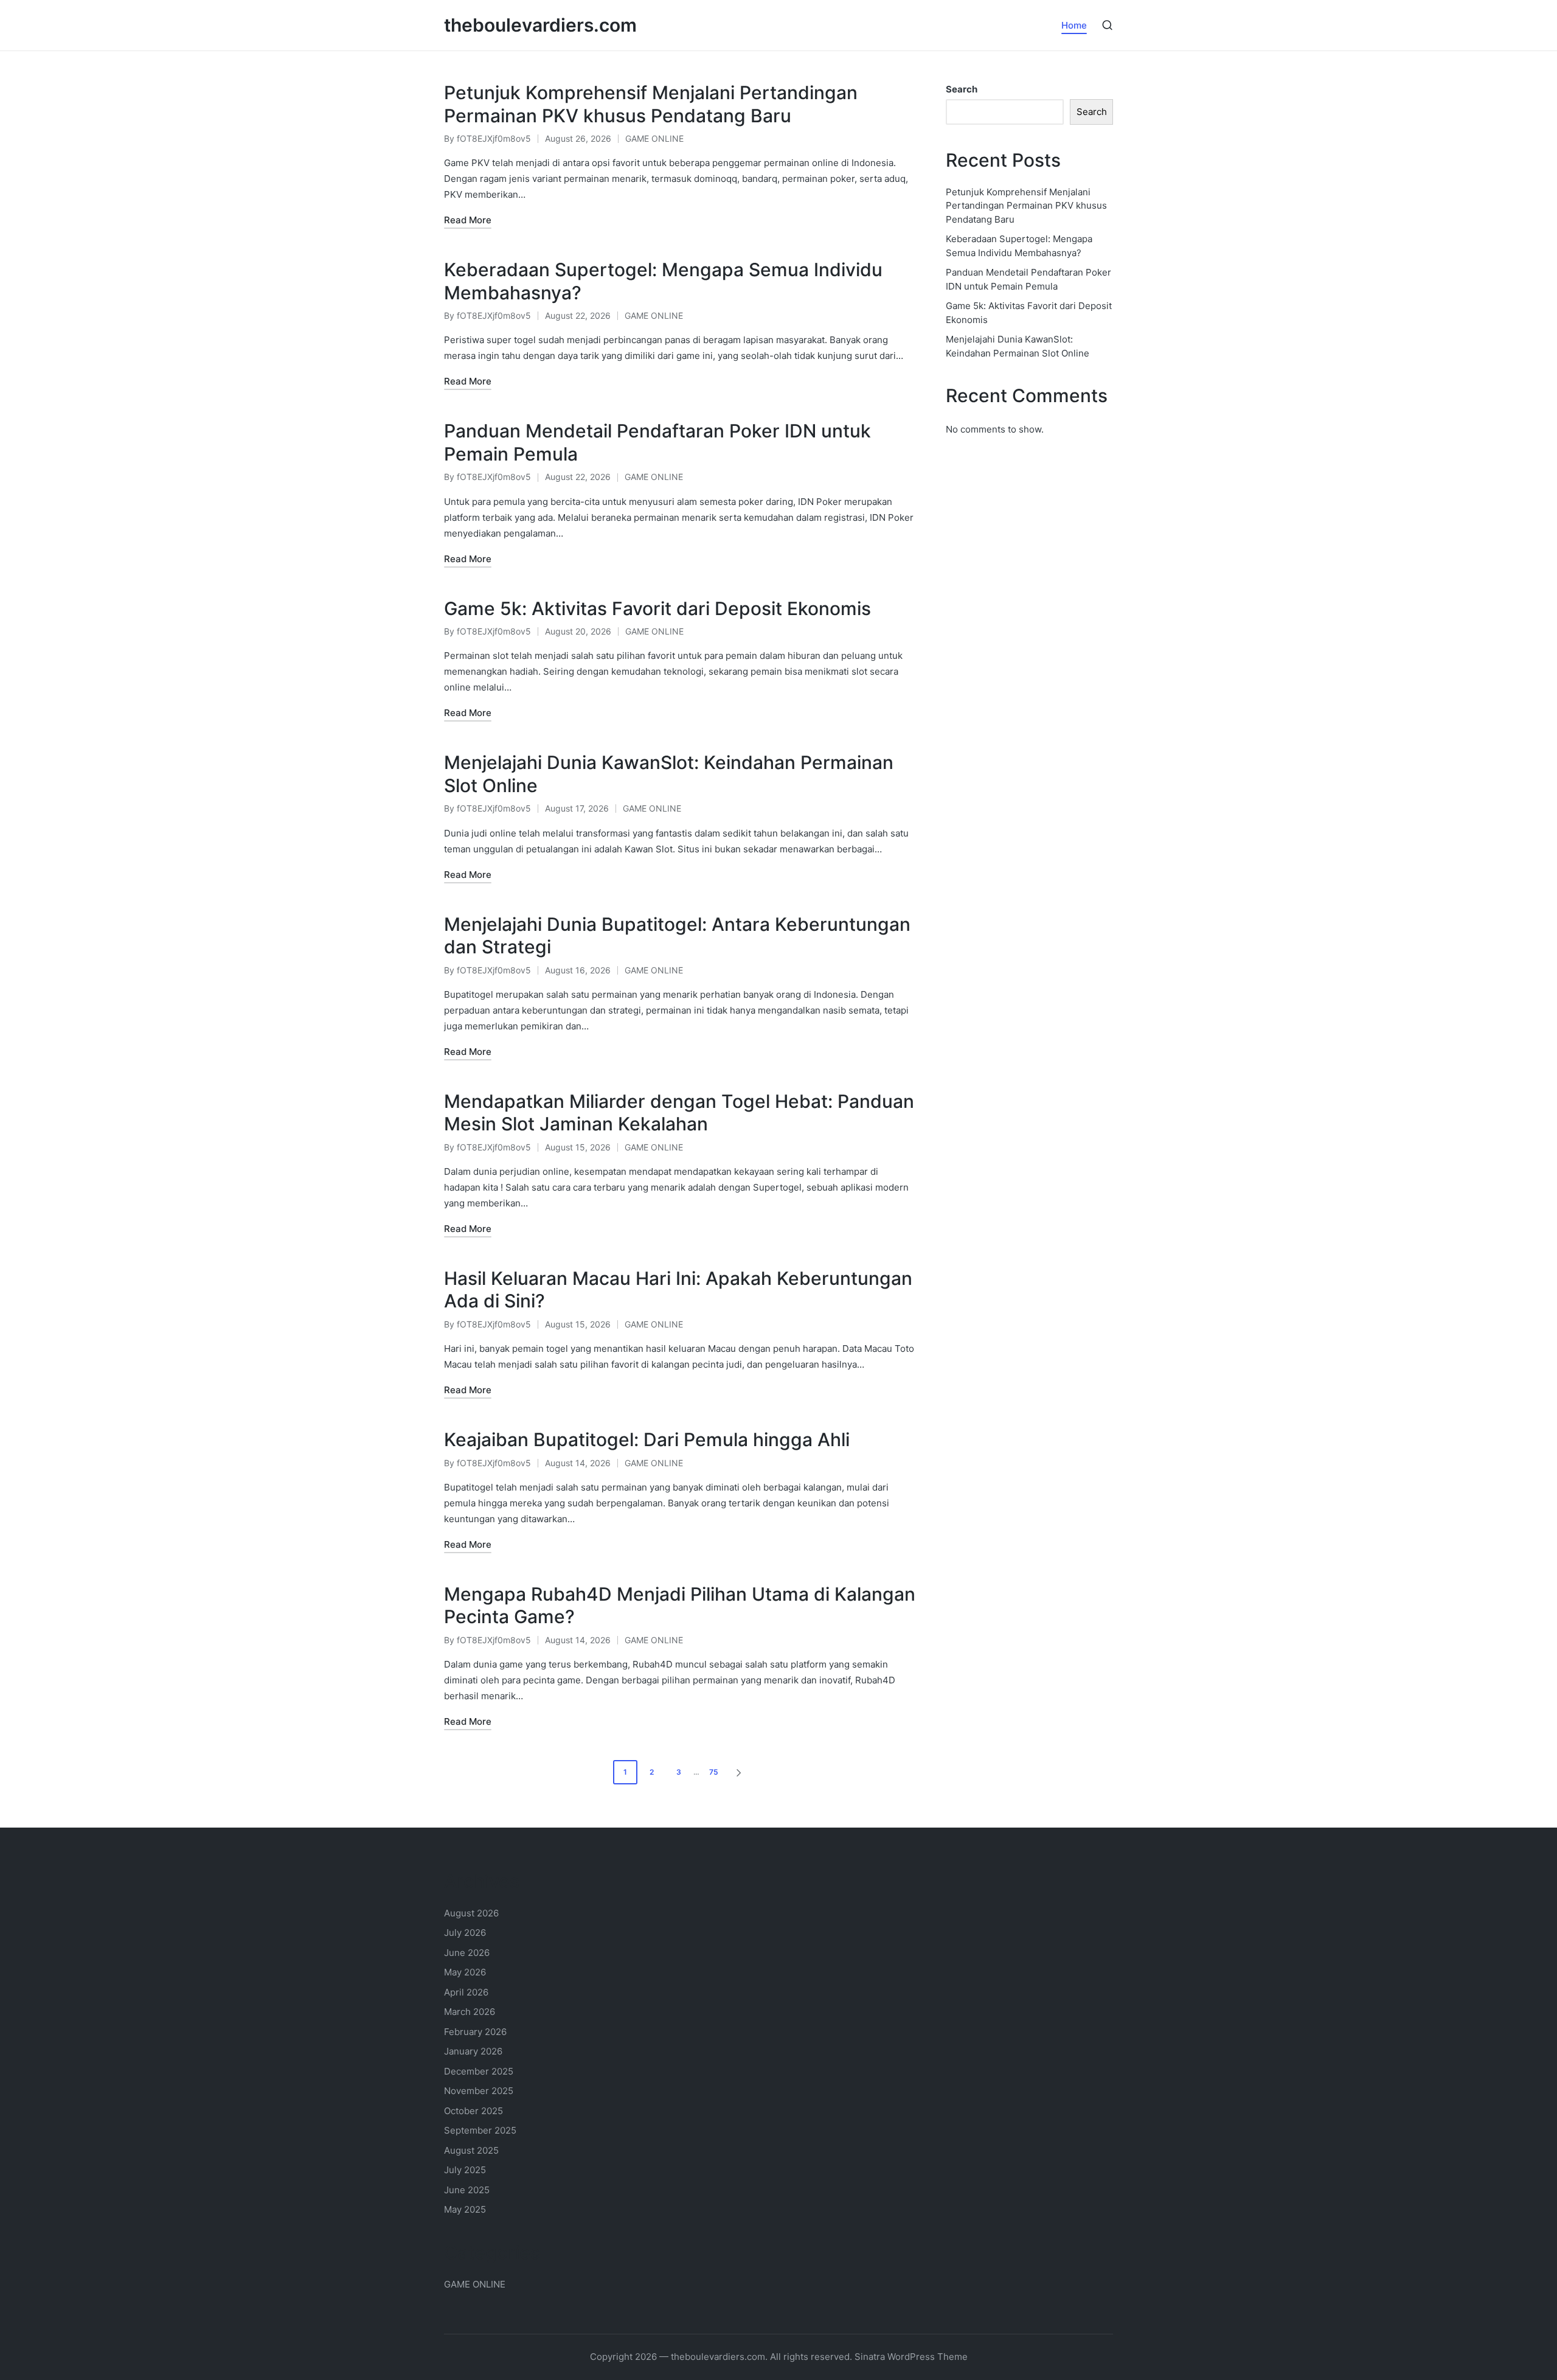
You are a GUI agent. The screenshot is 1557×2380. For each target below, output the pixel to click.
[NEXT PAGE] (738, 1772)
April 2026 (466, 1992)
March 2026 (470, 2012)
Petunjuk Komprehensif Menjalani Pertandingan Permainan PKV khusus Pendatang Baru (651, 104)
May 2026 (465, 1972)
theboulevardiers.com (540, 25)
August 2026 (471, 1913)
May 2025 (465, 2209)
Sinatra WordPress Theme (911, 2357)
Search (962, 89)
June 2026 (467, 1953)
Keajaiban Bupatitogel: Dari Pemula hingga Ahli (647, 1439)
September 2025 (480, 2130)
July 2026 (465, 1933)
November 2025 (479, 2091)
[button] (741, 1772)
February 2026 (475, 2032)
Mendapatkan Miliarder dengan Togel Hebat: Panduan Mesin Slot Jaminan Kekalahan (679, 1113)
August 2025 (471, 2150)
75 (714, 1772)
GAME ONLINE (654, 138)
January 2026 (473, 2051)
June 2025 (467, 2190)
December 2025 (479, 2071)
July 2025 (465, 2170)
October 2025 (473, 2111)
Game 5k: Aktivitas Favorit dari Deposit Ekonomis (657, 608)
